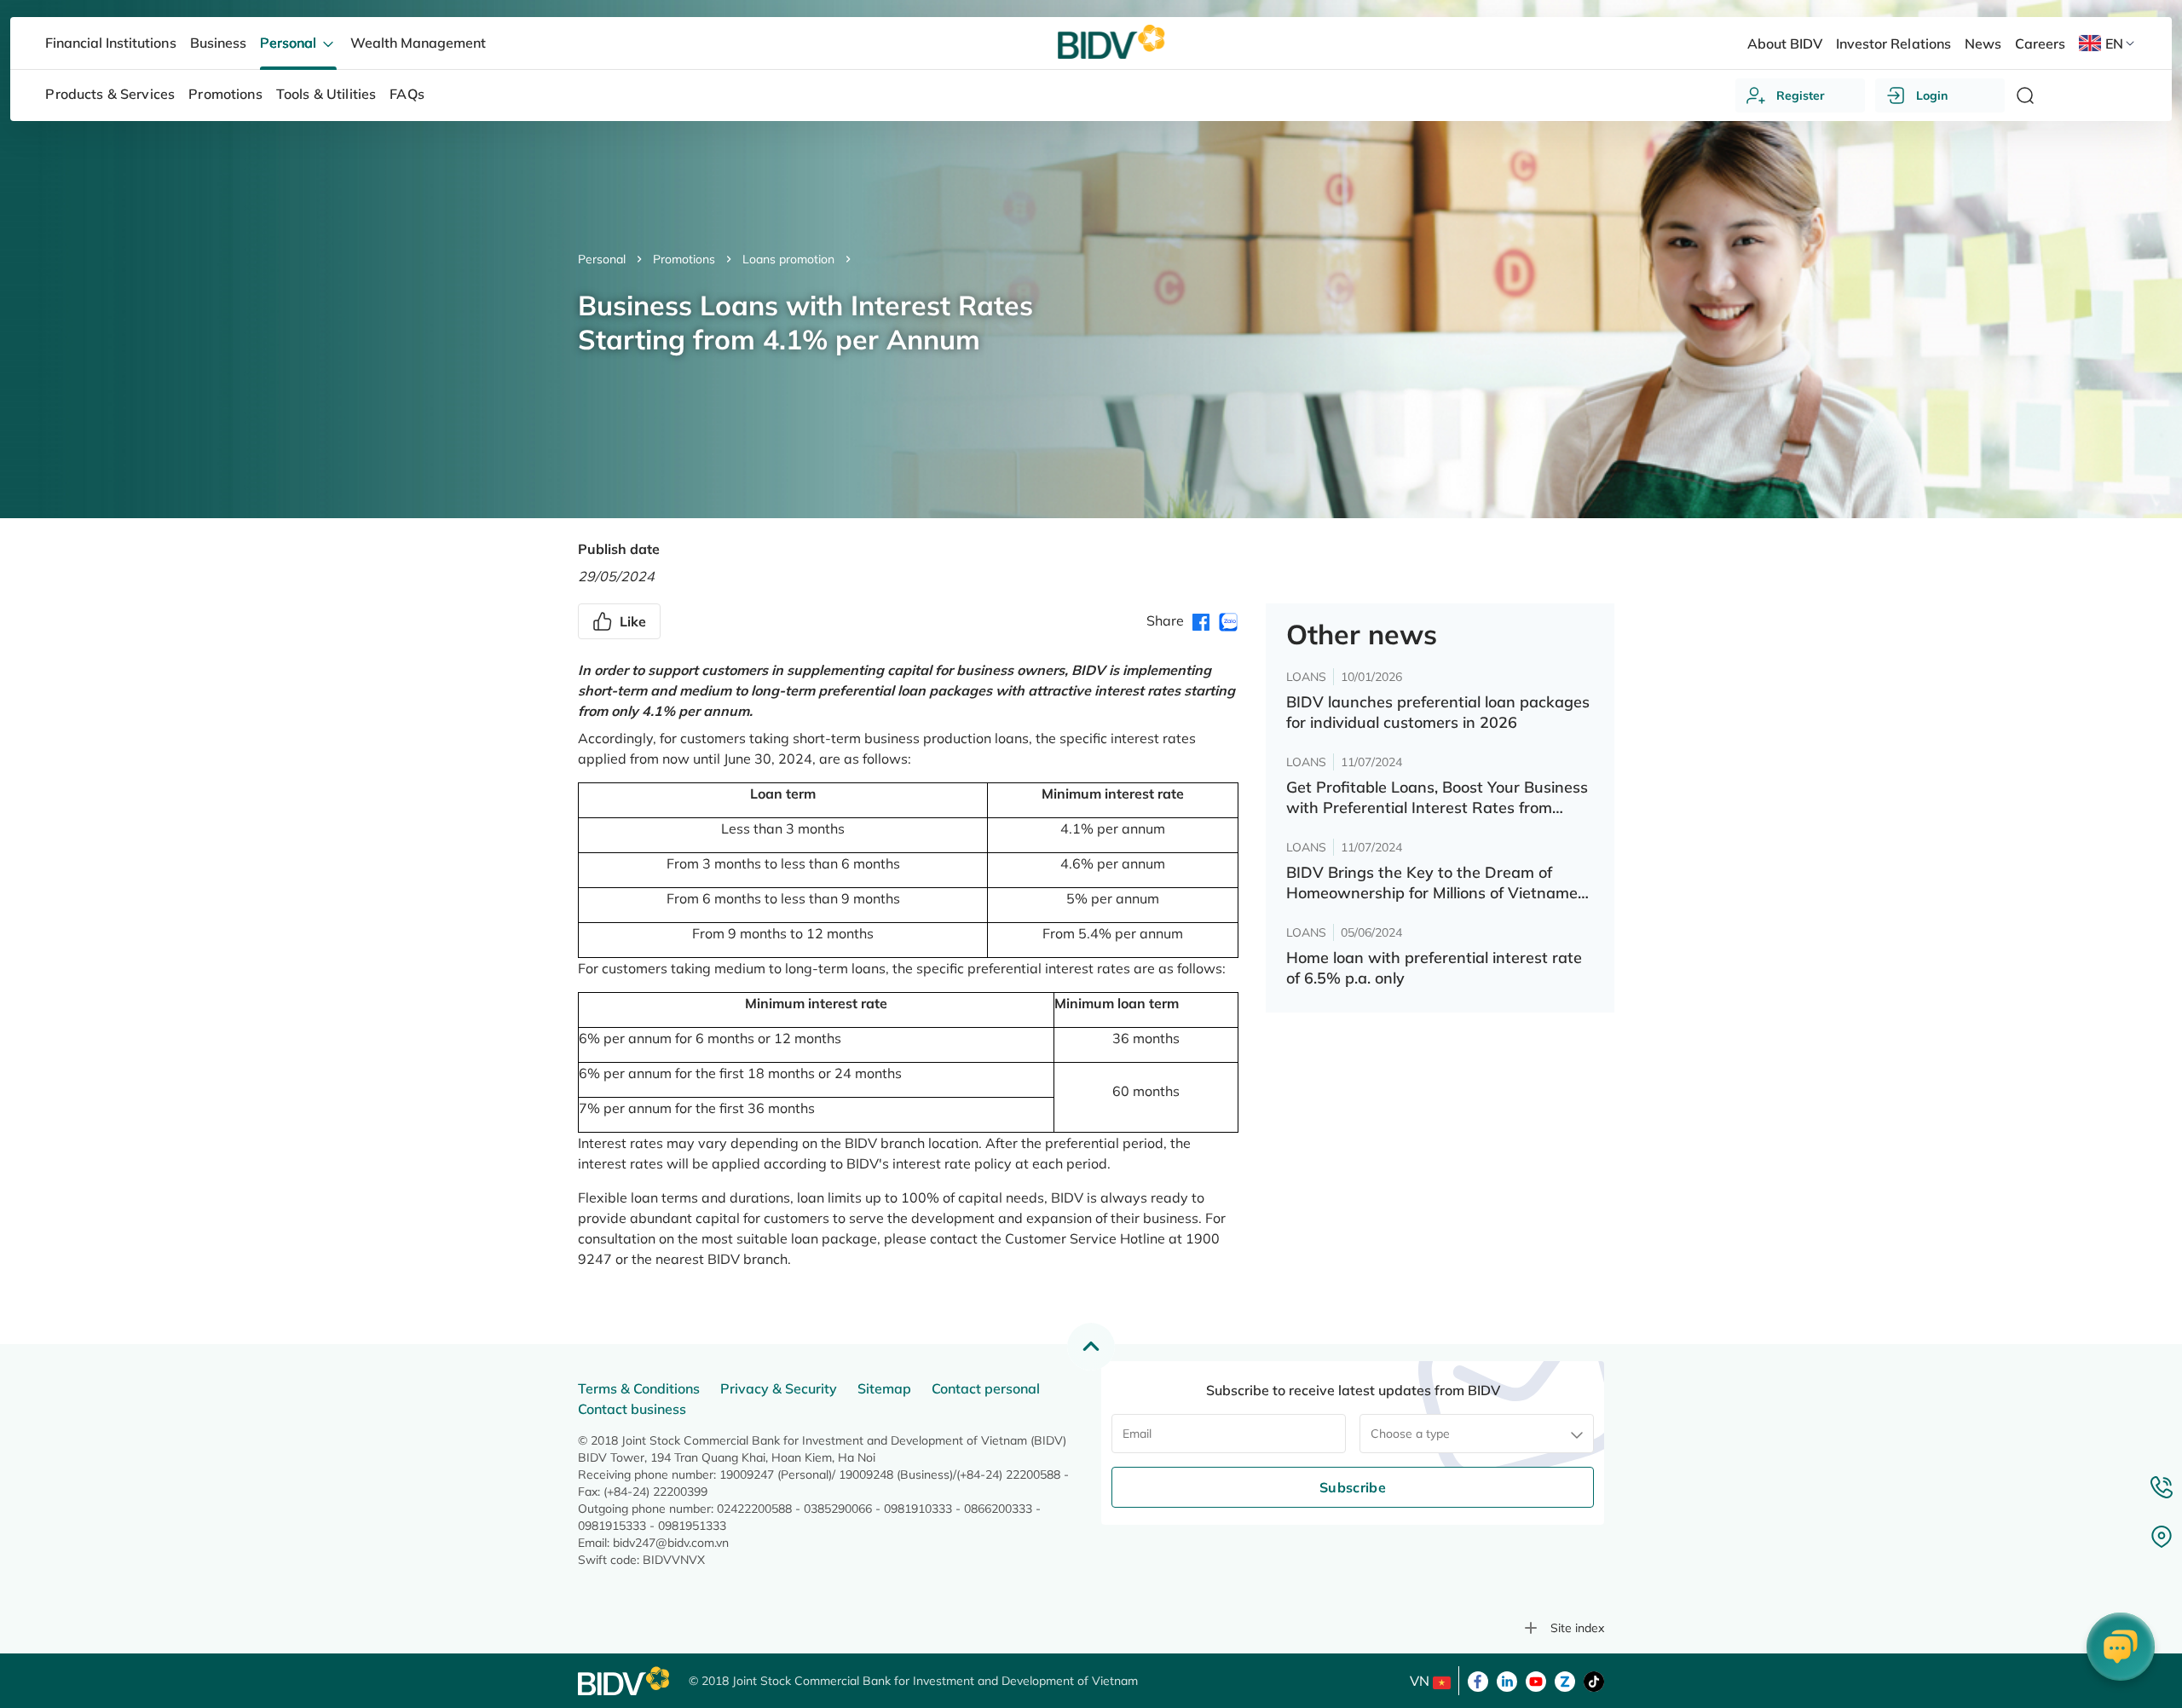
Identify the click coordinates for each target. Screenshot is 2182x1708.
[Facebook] (1478, 1680)
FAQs (407, 94)
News (1983, 43)
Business (218, 43)
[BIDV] (625, 1681)
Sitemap (884, 1388)
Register (1801, 95)
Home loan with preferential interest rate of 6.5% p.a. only (1434, 968)
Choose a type (1410, 1434)
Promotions (684, 259)
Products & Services (110, 94)
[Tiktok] (1594, 1680)
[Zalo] (1565, 1680)
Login (1932, 95)
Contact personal (986, 1388)
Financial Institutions (110, 43)
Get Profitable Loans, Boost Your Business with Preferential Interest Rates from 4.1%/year (1437, 798)
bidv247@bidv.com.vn (671, 1543)
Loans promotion (788, 259)
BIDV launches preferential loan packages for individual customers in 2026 (1438, 712)
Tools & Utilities (326, 94)
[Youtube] (1536, 1680)
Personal (602, 259)
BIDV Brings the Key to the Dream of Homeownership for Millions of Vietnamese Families (1440, 883)
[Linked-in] (1507, 1680)
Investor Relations (1893, 43)
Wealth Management (418, 43)
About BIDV (1785, 43)
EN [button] (2114, 43)
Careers (2040, 43)
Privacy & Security (779, 1388)
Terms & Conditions (639, 1388)
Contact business (632, 1409)
